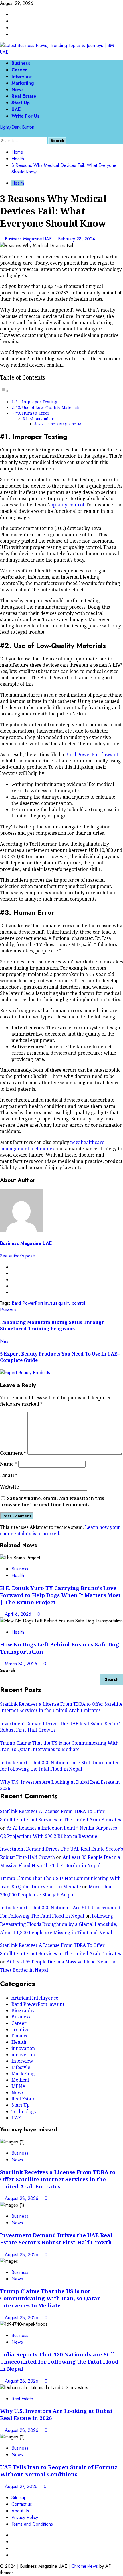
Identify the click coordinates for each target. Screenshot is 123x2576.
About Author (41, 419)
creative (20, 2029)
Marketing (23, 83)
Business (21, 63)
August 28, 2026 (22, 2198)
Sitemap (19, 2498)
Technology (24, 2111)
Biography (23, 2010)
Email (9, 1475)
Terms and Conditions (32, 2524)
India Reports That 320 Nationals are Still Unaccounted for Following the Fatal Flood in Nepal (60, 1766)
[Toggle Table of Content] (4, 391)
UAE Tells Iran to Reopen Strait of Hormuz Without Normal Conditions (59, 2471)
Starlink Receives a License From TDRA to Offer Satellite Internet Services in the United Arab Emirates (61, 1707)
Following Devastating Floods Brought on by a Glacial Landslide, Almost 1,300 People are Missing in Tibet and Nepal (59, 1924)
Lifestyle (21, 2067)
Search (8, 1670)
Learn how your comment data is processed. (60, 1530)
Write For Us (25, 116)
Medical (20, 2080)
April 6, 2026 (19, 1614)
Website (9, 1487)
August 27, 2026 (22, 2486)
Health (18, 183)
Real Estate (24, 96)
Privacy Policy (25, 2517)
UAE (16, 109)
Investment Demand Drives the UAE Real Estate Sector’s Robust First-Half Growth (56, 2239)
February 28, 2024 (77, 239)
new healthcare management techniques (52, 1145)
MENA (18, 2086)
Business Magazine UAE (29, 239)
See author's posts (18, 1256)
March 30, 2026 (22, 1664)
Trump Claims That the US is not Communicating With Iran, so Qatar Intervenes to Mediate (59, 1746)
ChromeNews (85, 2566)
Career (19, 70)
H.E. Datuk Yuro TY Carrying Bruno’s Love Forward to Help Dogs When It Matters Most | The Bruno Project (60, 1595)
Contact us (22, 2504)
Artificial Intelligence (35, 1998)
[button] (2, 134)
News (18, 90)
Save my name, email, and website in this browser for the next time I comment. (52, 1501)
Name (9, 1464)
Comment (13, 1453)
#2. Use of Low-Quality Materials (48, 407)
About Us (20, 2511)
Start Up (21, 103)
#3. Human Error (32, 413)
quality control (68, 505)
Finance (20, 2036)
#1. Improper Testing (36, 402)
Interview (22, 76)
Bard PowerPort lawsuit (92, 754)
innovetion (23, 2055)
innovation (23, 2048)
